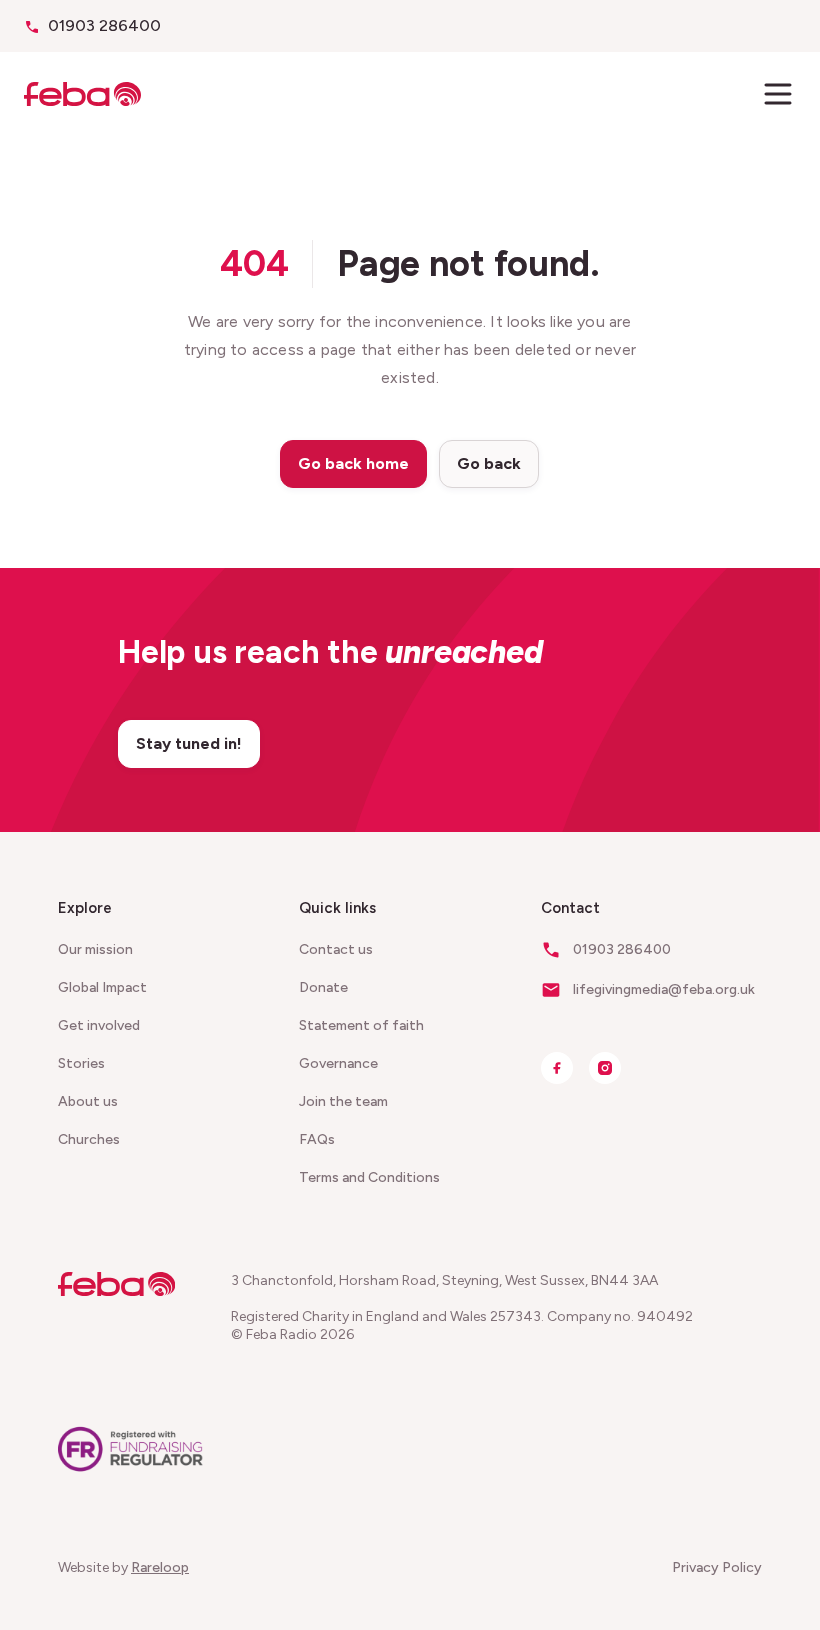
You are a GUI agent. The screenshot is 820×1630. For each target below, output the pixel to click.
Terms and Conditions (369, 1177)
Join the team (343, 1101)
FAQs (317, 1139)
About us (88, 1101)
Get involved (99, 1025)
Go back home (353, 463)
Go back (489, 463)
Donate (323, 987)
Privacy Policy (717, 1567)
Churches (89, 1139)
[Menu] (778, 94)
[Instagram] (605, 1068)
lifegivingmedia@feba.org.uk (664, 989)
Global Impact (102, 987)
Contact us (336, 949)
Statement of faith (361, 1025)
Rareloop (160, 1567)
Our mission (95, 949)
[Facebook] (557, 1068)
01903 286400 (104, 25)
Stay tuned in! (189, 743)
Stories (81, 1063)
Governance (338, 1063)
